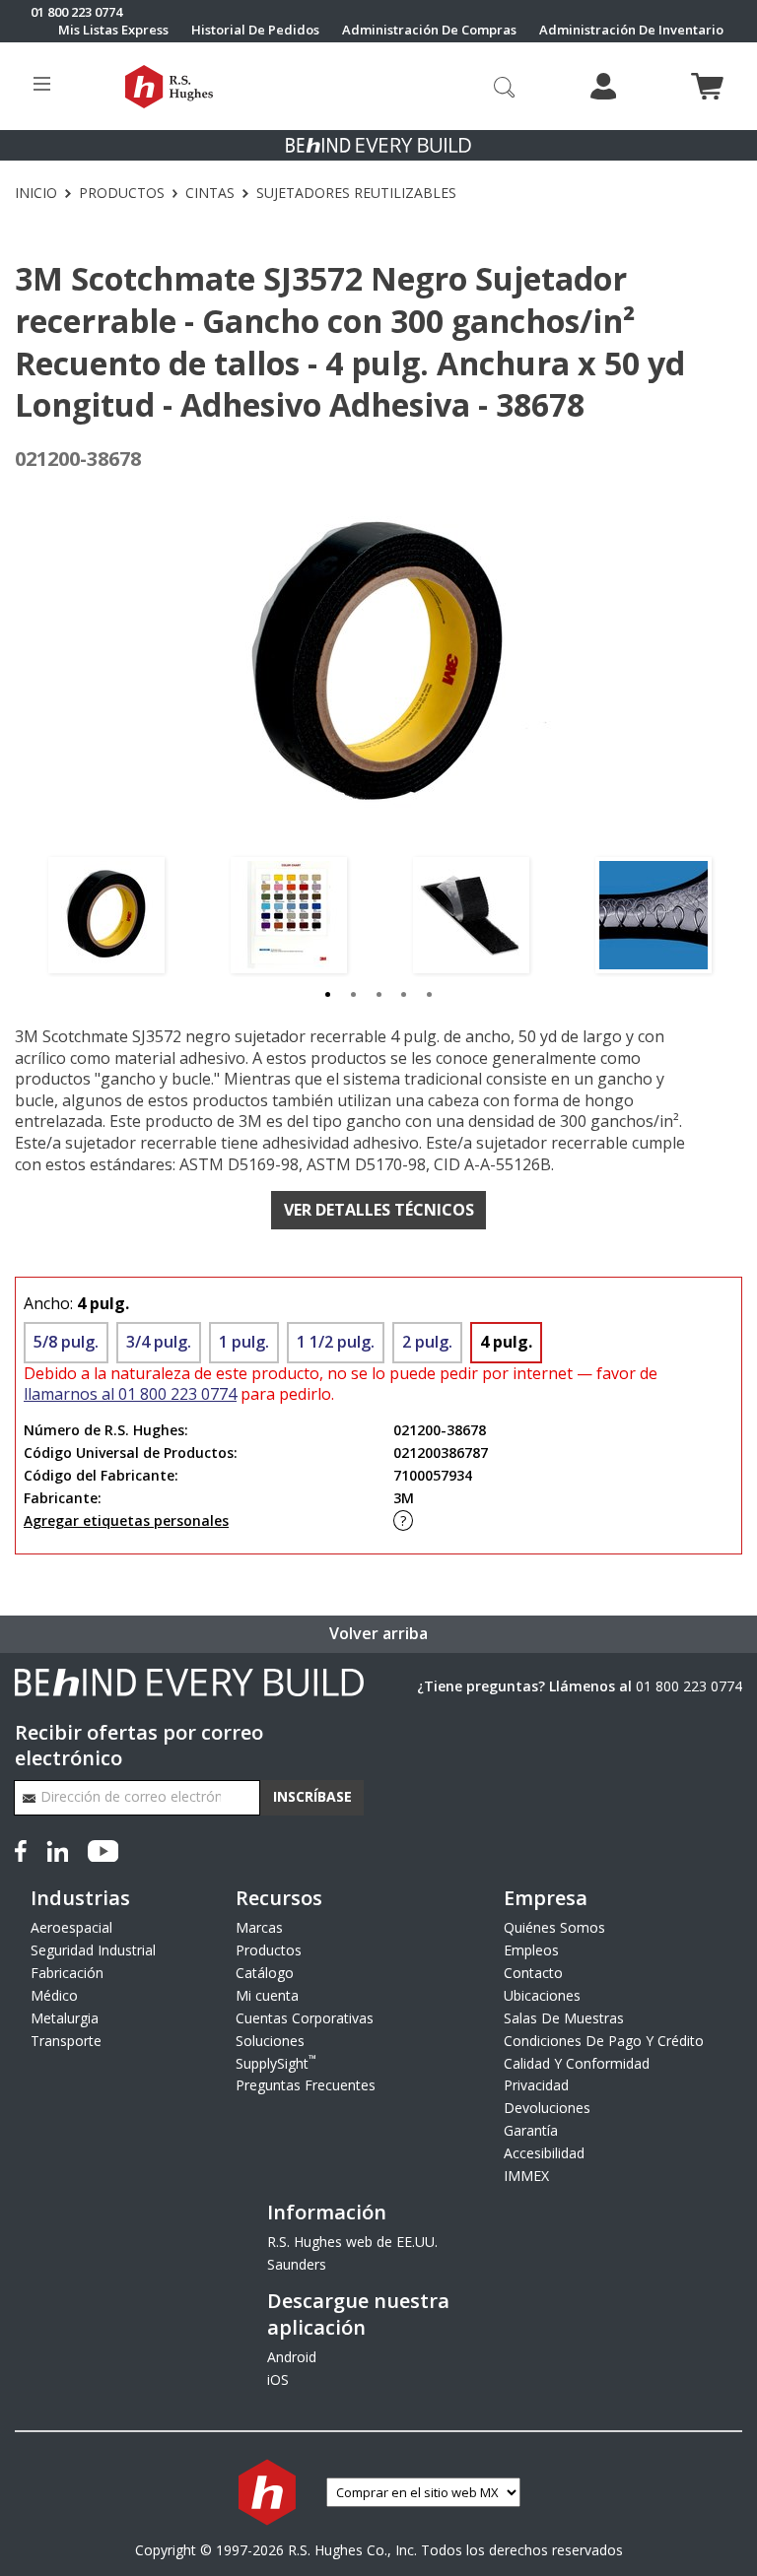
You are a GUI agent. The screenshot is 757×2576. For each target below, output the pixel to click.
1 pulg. (244, 1342)
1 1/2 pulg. (336, 1342)
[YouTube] (103, 1849)
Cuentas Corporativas (305, 2018)
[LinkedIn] (57, 1849)
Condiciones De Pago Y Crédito (604, 2041)
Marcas (259, 1927)
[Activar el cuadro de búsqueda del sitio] (505, 86)
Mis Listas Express (113, 30)
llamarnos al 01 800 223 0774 (130, 1394)
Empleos (531, 1950)
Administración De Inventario (631, 30)
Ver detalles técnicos (379, 1210)
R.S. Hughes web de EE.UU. (352, 2242)
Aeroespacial (71, 1927)
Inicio (36, 193)
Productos (122, 193)
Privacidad (536, 2085)
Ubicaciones (542, 1995)
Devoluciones (547, 2108)
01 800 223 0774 (689, 1686)
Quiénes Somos (554, 1927)
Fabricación (67, 1973)
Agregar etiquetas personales (126, 1520)
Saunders (297, 2264)
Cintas (210, 193)
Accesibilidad (544, 2153)
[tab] (328, 994)
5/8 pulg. (66, 1342)
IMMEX (526, 2176)
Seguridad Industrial (93, 1950)
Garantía (531, 2130)
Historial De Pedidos (255, 30)
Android (292, 2357)
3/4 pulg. (159, 1342)
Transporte (66, 2041)
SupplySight (276, 2063)
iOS (278, 2379)
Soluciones (270, 2041)
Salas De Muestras (564, 2018)
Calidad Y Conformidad (577, 2063)
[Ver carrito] (707, 86)
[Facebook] (25, 1849)
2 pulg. (427, 1342)
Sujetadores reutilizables (356, 193)
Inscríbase (312, 1796)
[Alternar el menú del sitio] (42, 86)
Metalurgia (65, 2018)
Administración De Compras (429, 30)
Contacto (533, 1973)
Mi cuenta (267, 1995)
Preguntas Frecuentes (306, 2085)
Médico (54, 1995)
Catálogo (265, 1973)
